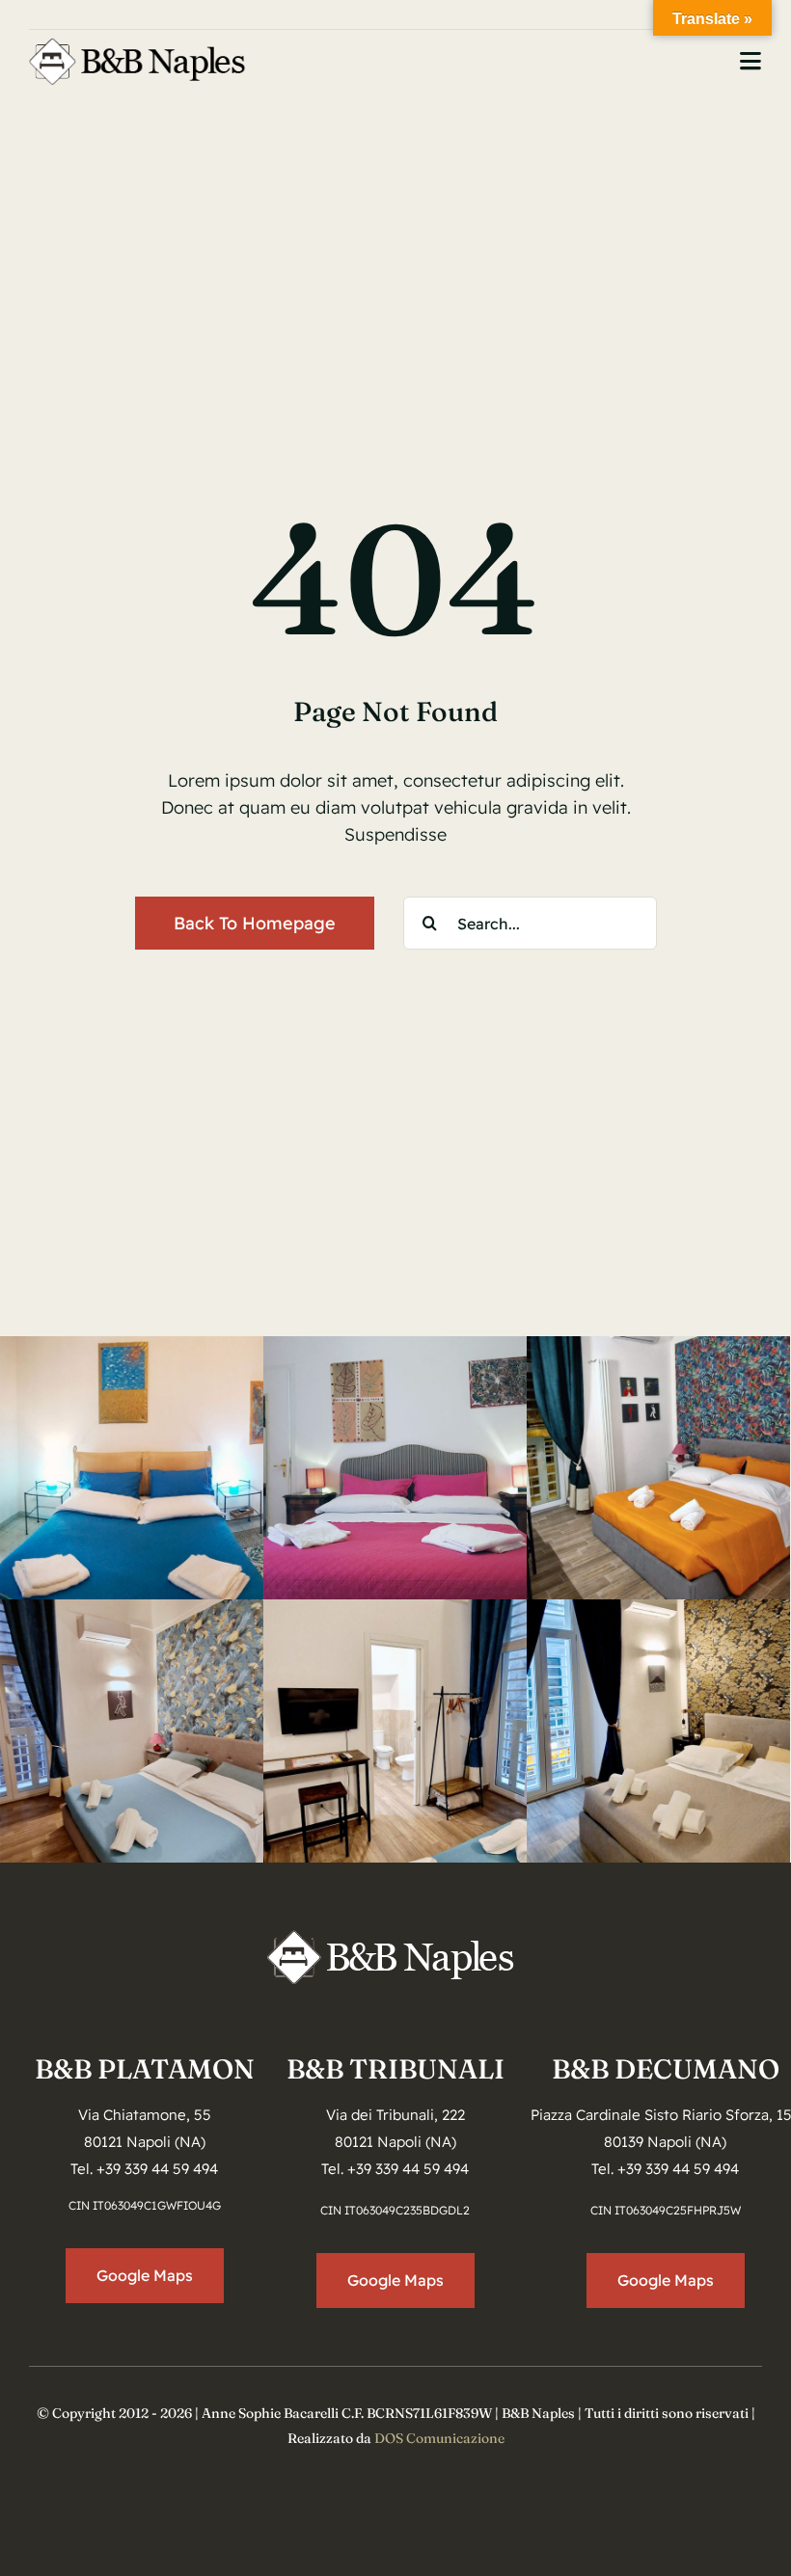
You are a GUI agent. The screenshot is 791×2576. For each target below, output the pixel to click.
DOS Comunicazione (439, 2438)
